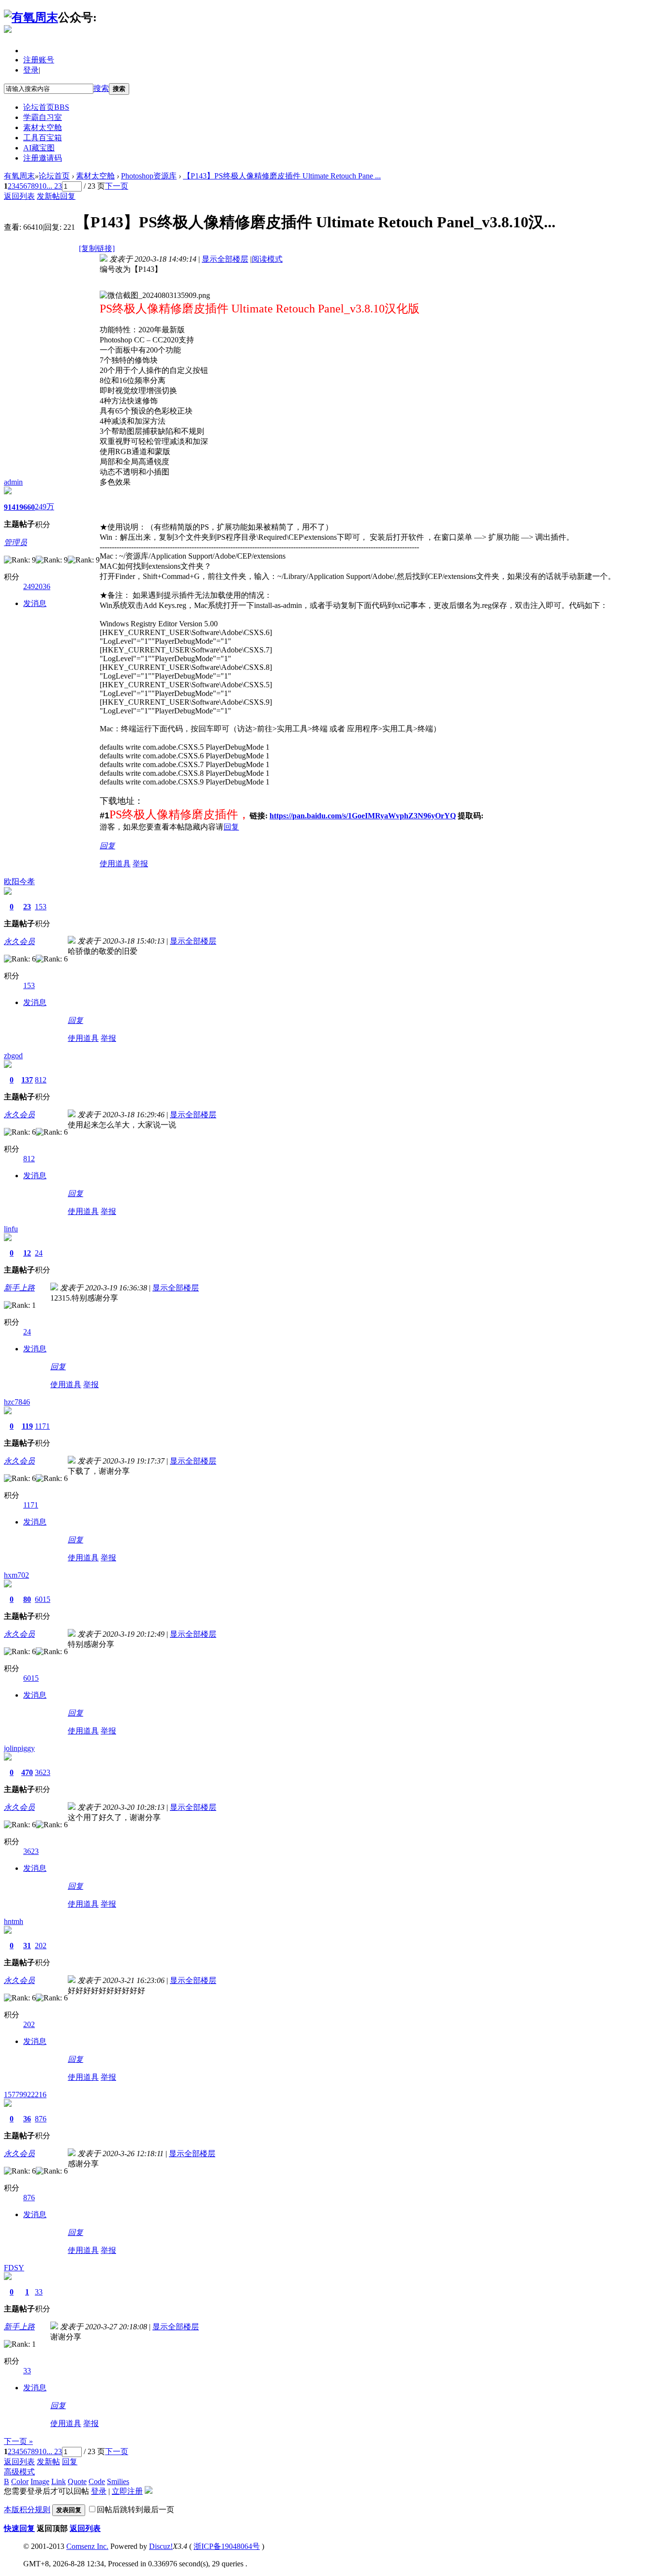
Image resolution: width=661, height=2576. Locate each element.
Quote (77, 2481)
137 (27, 1080)
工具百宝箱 (43, 138)
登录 (31, 70)
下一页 (117, 186)
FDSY (14, 2268)
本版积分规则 (27, 2509)
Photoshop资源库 (149, 176)
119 (27, 1426)
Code (97, 2481)
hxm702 (16, 1575)
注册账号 (39, 60)
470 (27, 1772)
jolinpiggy (19, 1748)
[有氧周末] (31, 17)
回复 (68, 196)
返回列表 (19, 196)
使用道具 (115, 864)
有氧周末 (19, 176)
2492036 (37, 586)
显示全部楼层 (225, 259)
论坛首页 (46, 107)
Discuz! (161, 2546)
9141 (12, 507)
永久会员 (19, 941)
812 (41, 1080)
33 (39, 2292)
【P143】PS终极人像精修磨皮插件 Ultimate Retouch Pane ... (282, 176)
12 (27, 1253)
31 (27, 1946)
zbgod (13, 1056)
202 (41, 1946)
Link (59, 2481)
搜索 (101, 88)
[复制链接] (97, 248)
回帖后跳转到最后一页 (135, 2509)
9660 (27, 507)
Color (20, 2481)
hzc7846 (17, 1402)
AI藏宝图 (39, 148)
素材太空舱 (43, 127)
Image (40, 2481)
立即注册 (127, 2491)
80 (27, 1599)
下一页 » (18, 2441)
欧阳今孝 (19, 881)
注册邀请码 (43, 158)
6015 (43, 1599)
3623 (43, 1772)
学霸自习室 (43, 117)
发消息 (35, 603)
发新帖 (48, 196)
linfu (11, 1229)
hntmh (14, 1921)
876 (41, 2119)
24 (39, 1253)
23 (27, 907)
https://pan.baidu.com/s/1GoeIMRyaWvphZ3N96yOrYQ (363, 816)
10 (43, 186)
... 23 (54, 186)
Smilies (118, 2481)
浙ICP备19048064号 (227, 2546)
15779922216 (25, 2095)
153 (41, 907)
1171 (42, 1426)
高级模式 (19, 2472)
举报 (140, 864)
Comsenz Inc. (87, 2546)
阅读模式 (267, 259)
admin (13, 482)
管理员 (15, 542)
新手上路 (19, 1288)
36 (27, 2119)
